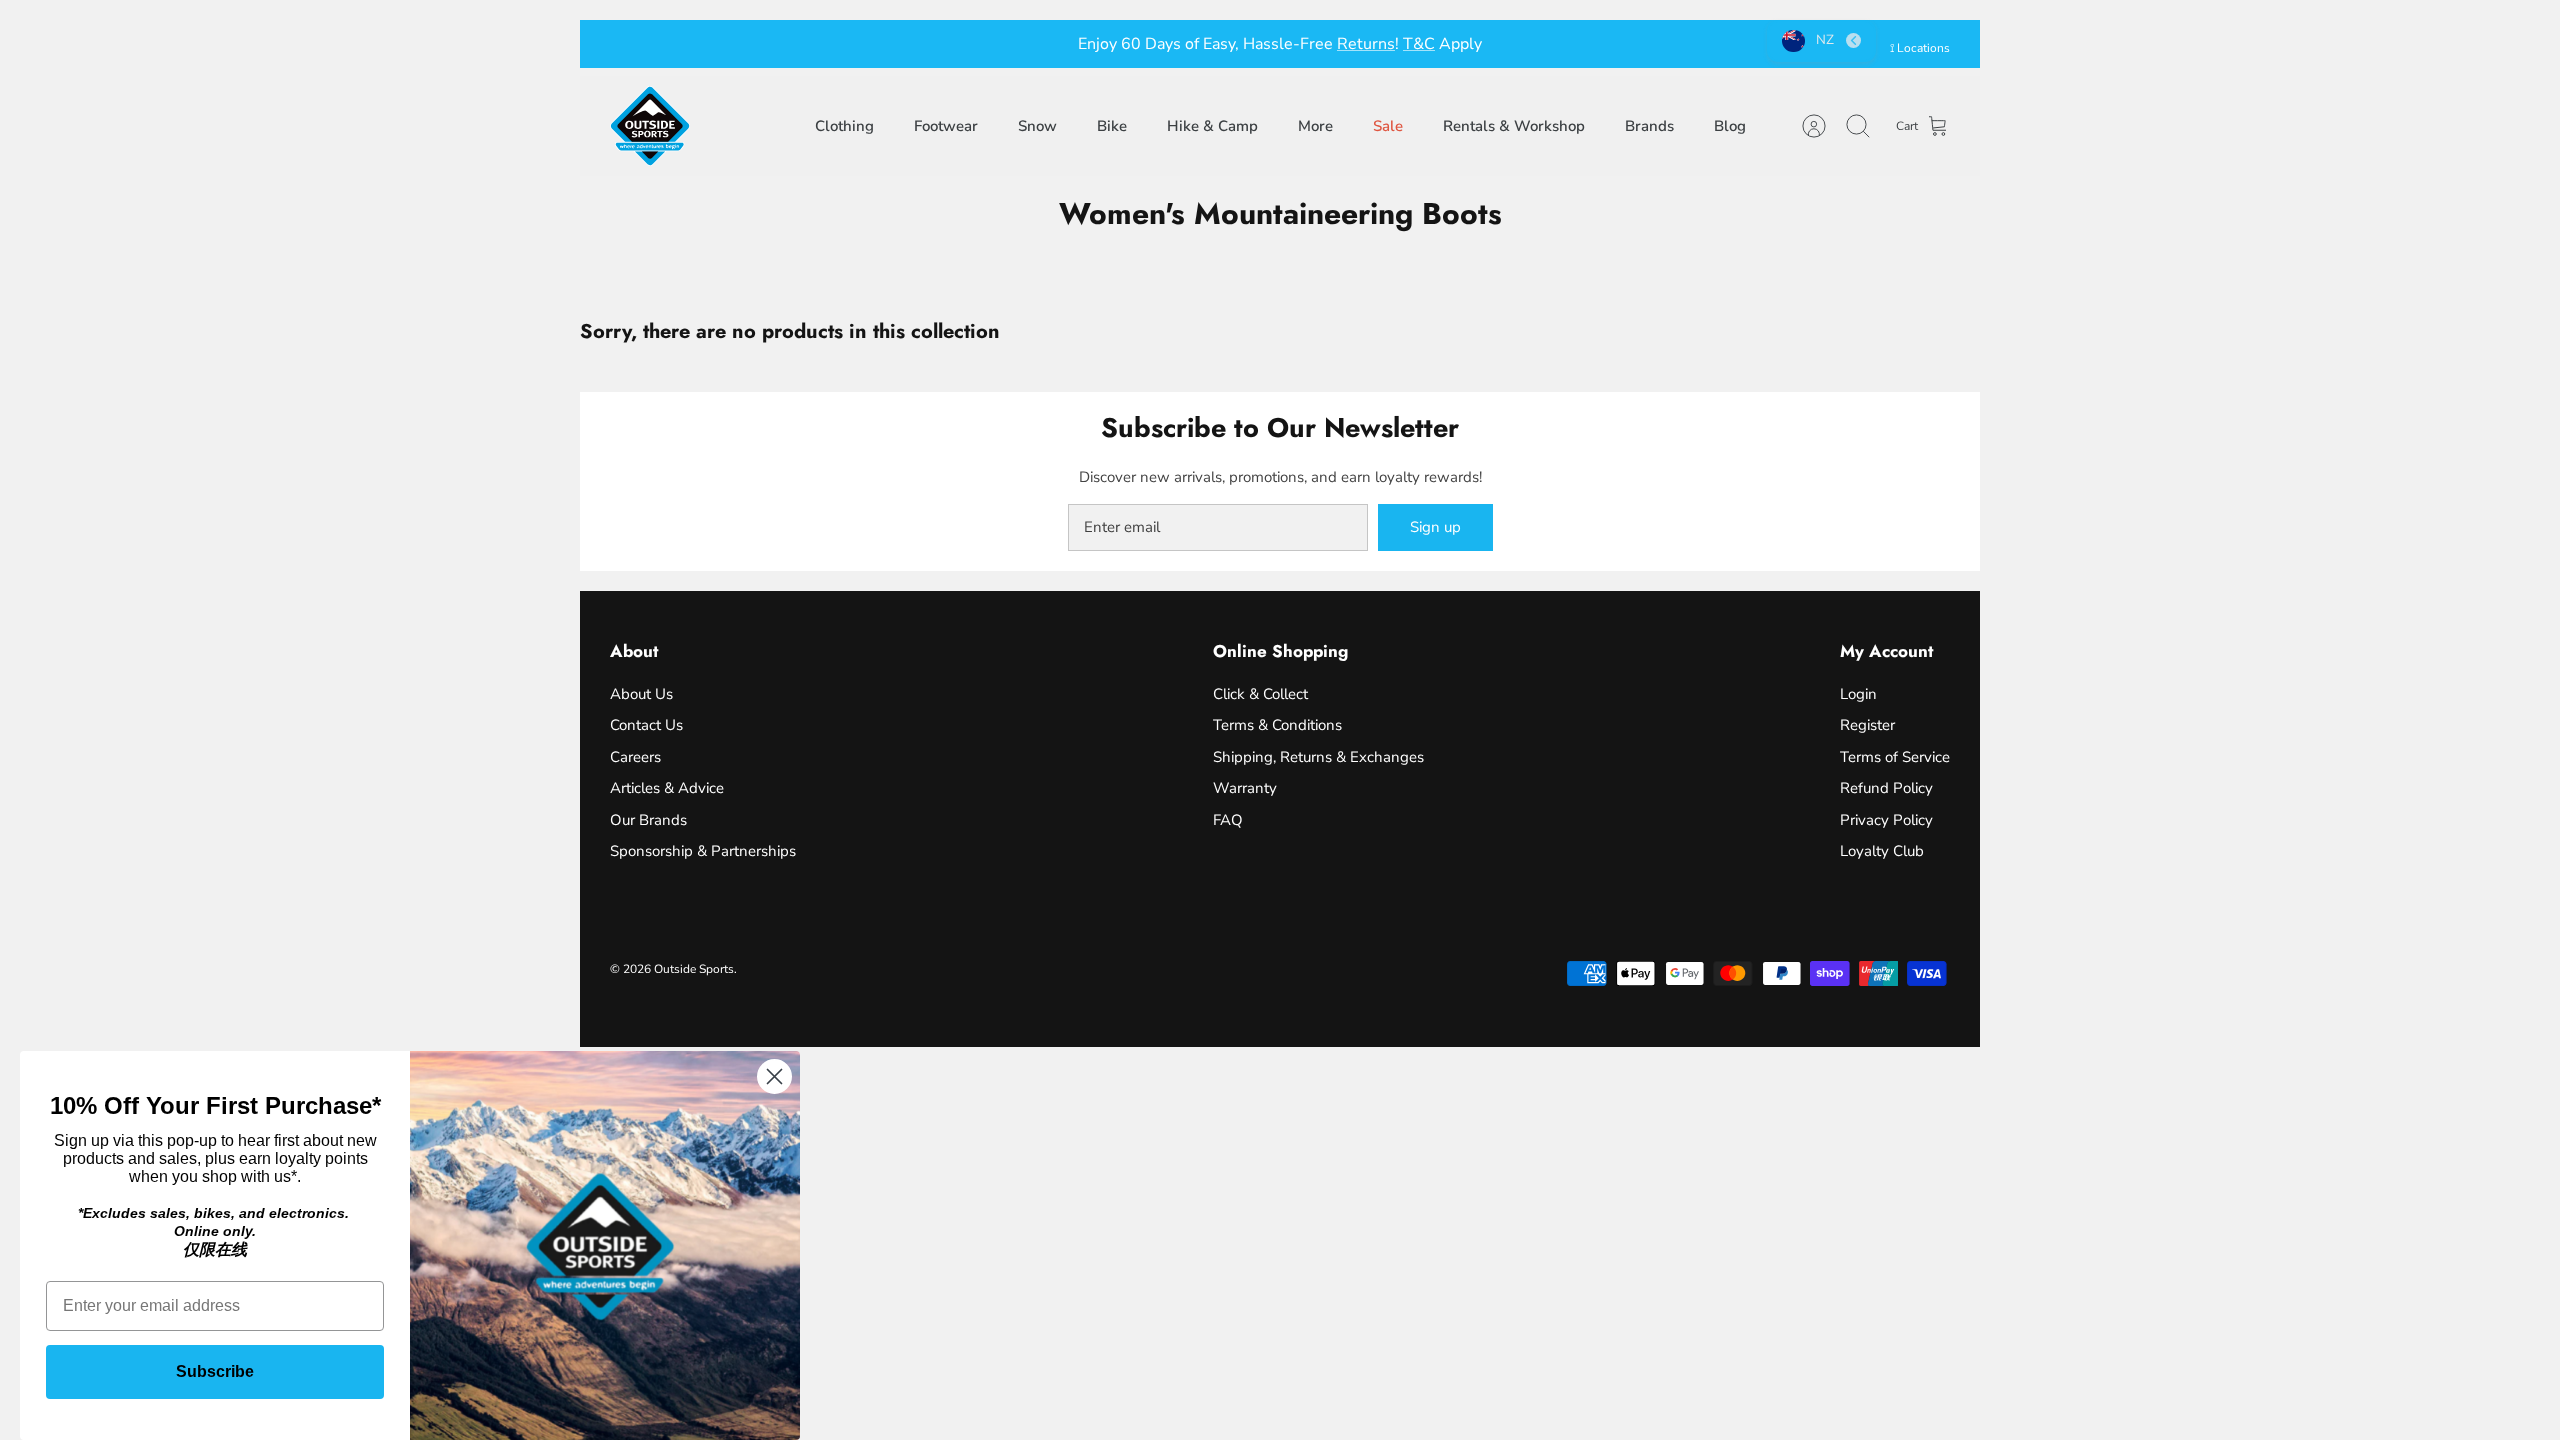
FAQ (1228, 820)
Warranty (1245, 788)
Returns (1366, 44)
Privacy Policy (1886, 820)
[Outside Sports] (650, 126)
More (1315, 126)
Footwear (946, 126)
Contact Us (646, 725)
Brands (1649, 126)
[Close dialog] (774, 1076)
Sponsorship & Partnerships (703, 851)
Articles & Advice (667, 788)
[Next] (1585, 44)
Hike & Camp (1212, 126)
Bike (1112, 126)
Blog (1730, 126)
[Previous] (975, 44)
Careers (635, 757)
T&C (1419, 44)
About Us (641, 694)
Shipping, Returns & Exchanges (1318, 757)
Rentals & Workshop (1514, 126)
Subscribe (215, 1371)
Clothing (844, 126)
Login (1858, 694)
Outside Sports (694, 969)
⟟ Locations (1920, 48)
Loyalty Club (1882, 851)
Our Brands (648, 820)
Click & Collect (1260, 694)
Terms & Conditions (1277, 725)
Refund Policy (1886, 788)
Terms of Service (1895, 757)
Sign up (1435, 527)
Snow (1037, 126)
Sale (1388, 126)
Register (1867, 725)
